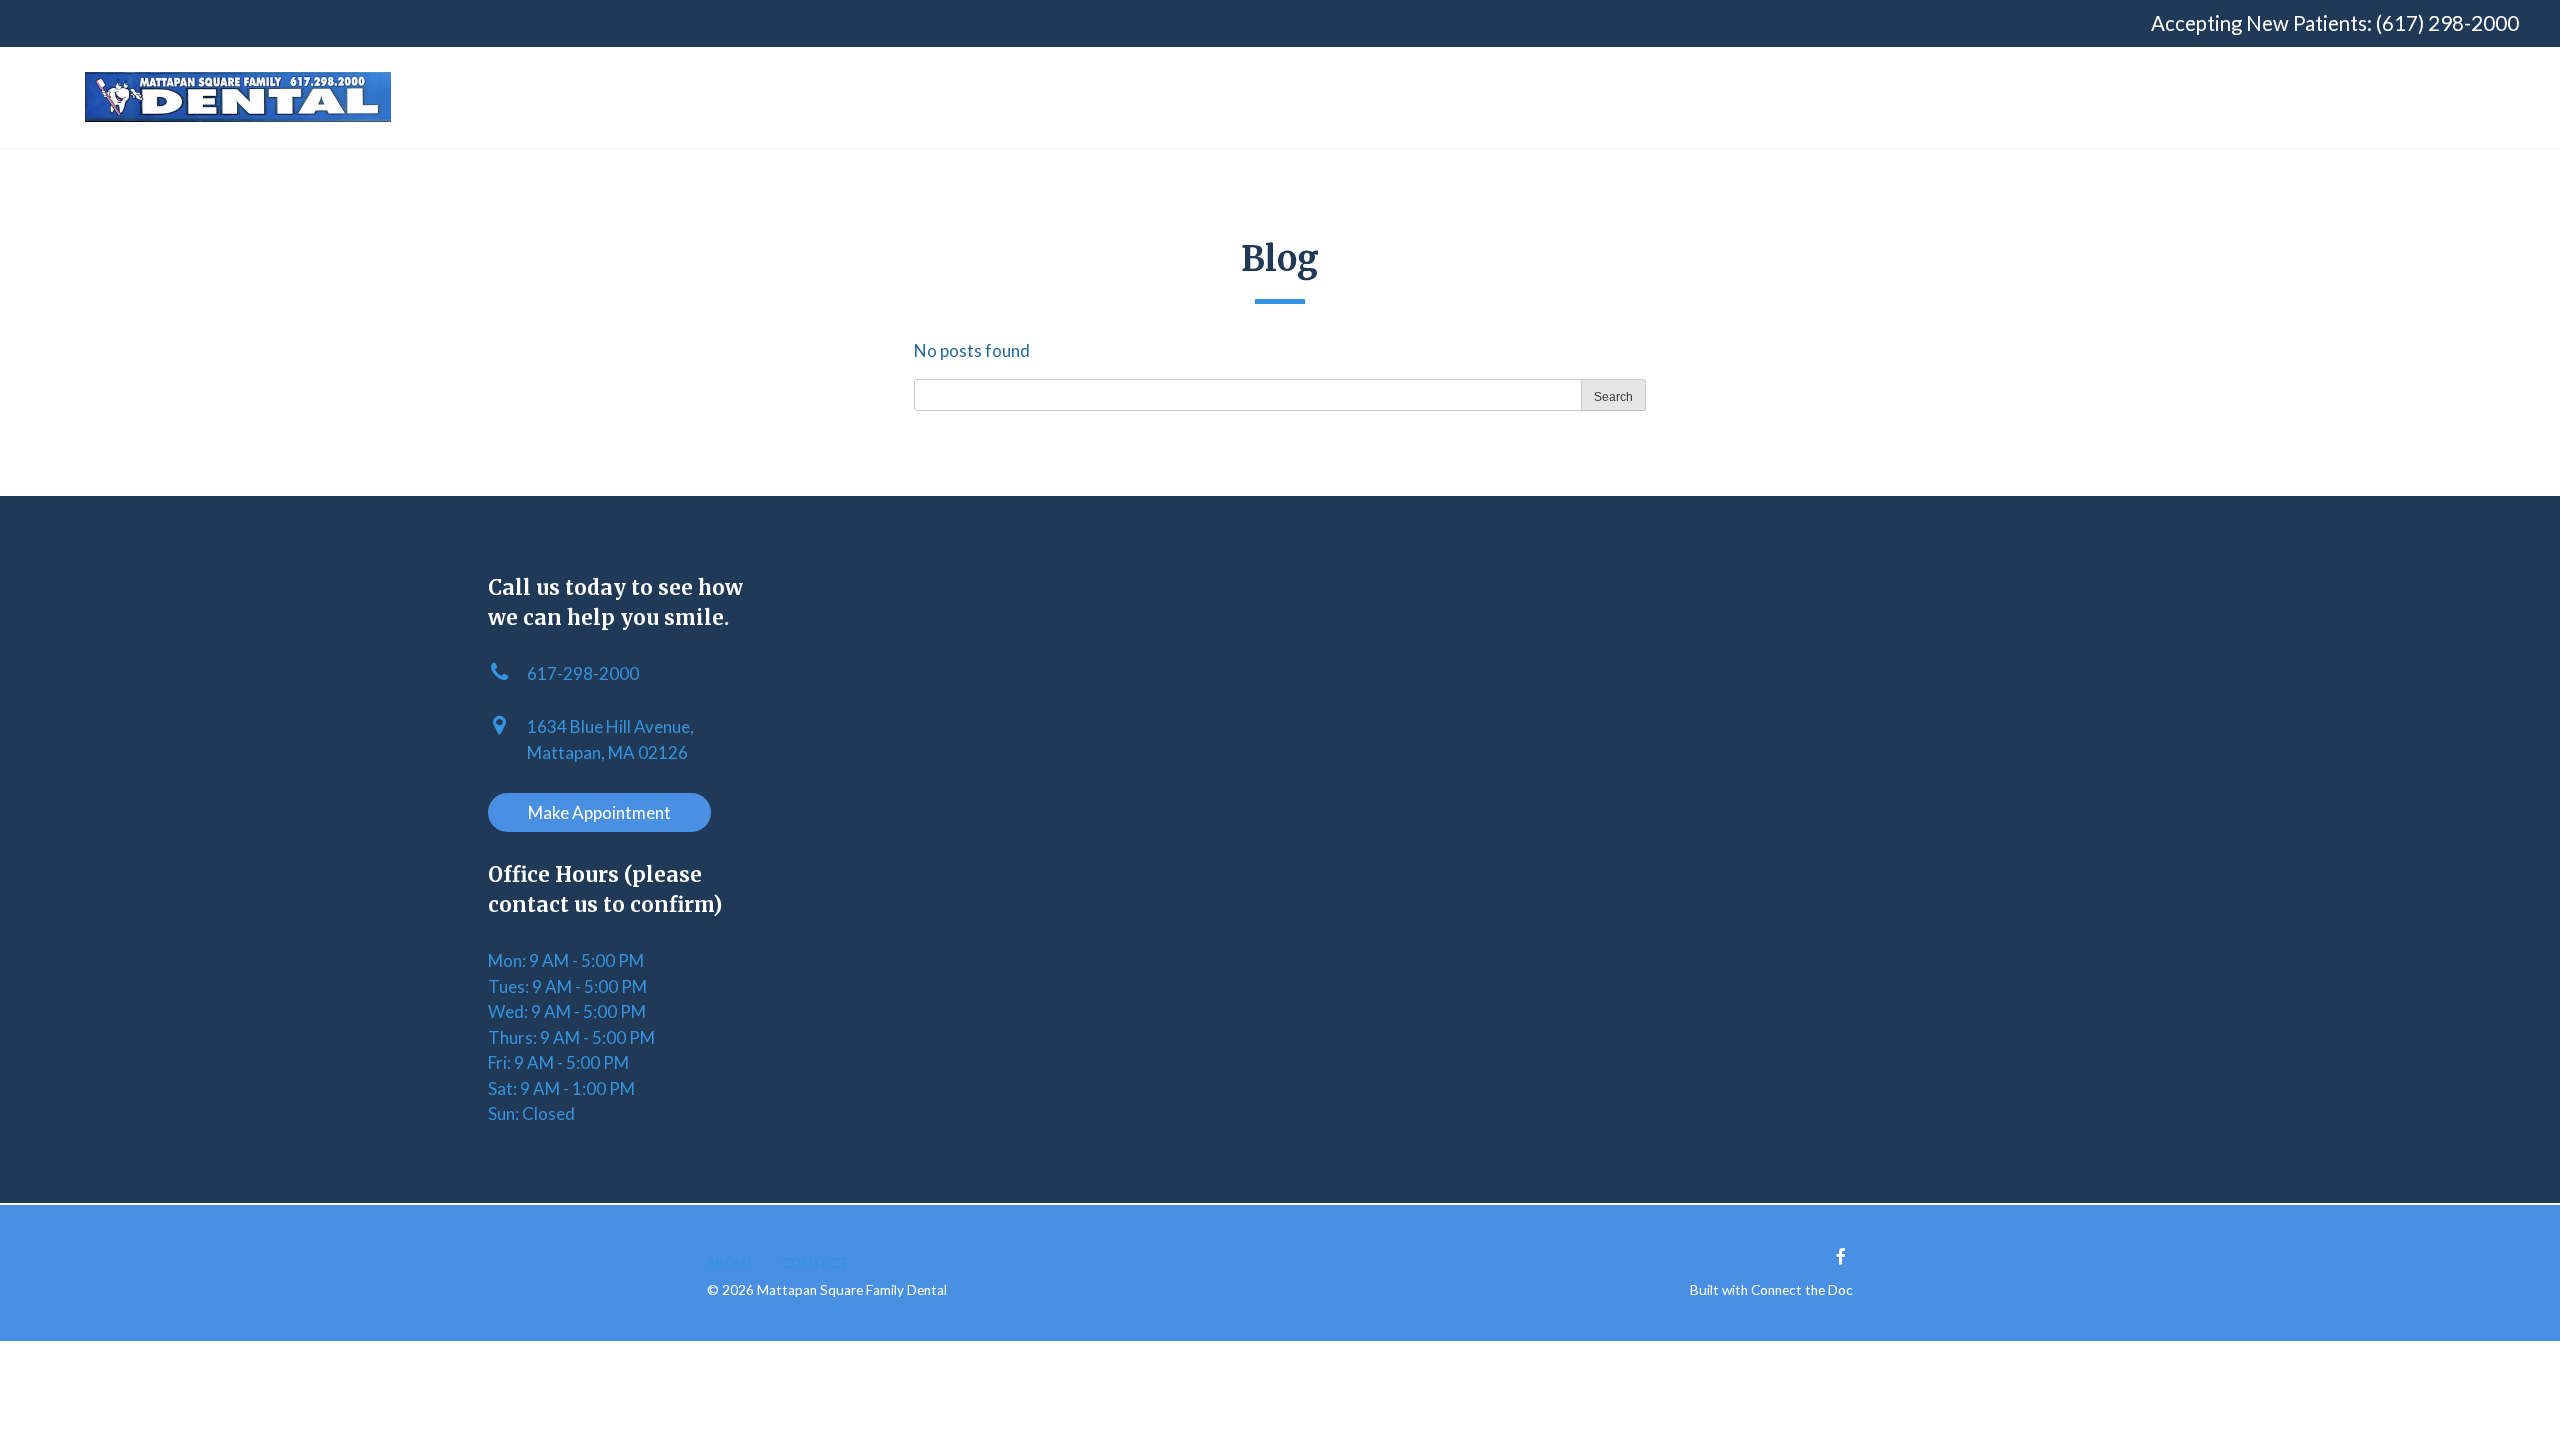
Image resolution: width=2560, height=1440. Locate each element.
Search (1613, 397)
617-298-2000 (583, 673)
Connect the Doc (1802, 1290)
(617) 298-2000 (2447, 23)
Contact (815, 1263)
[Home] (238, 97)
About (731, 1263)
